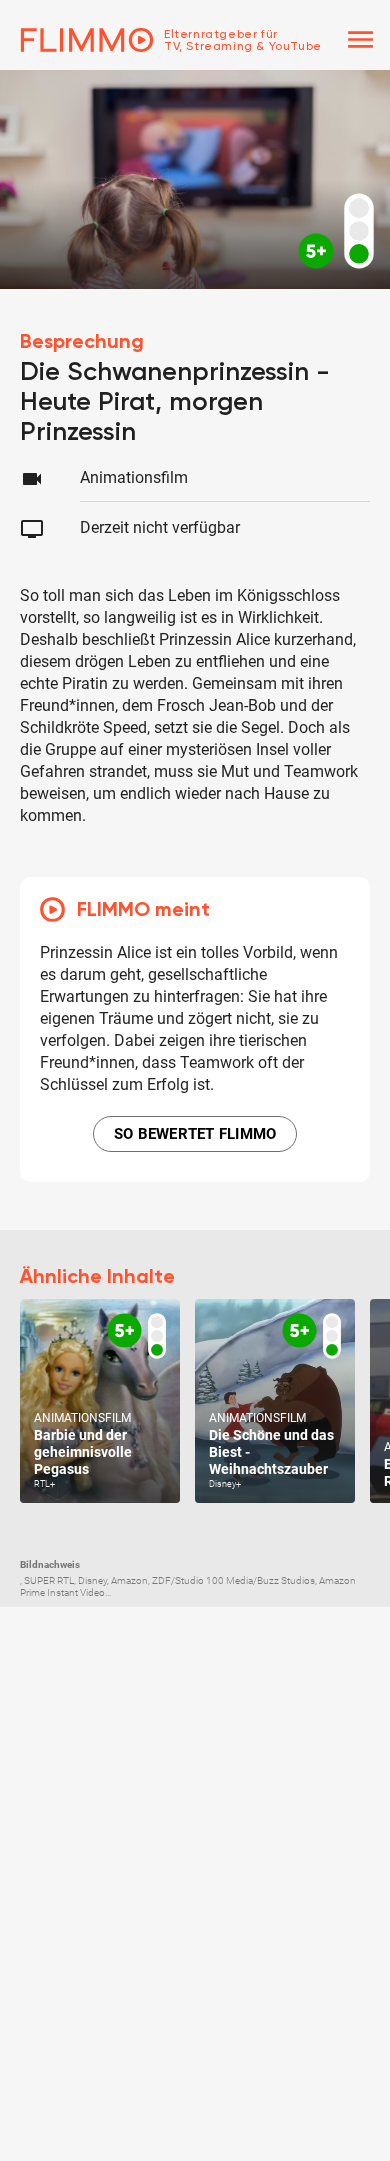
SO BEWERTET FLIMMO (195, 1134)
